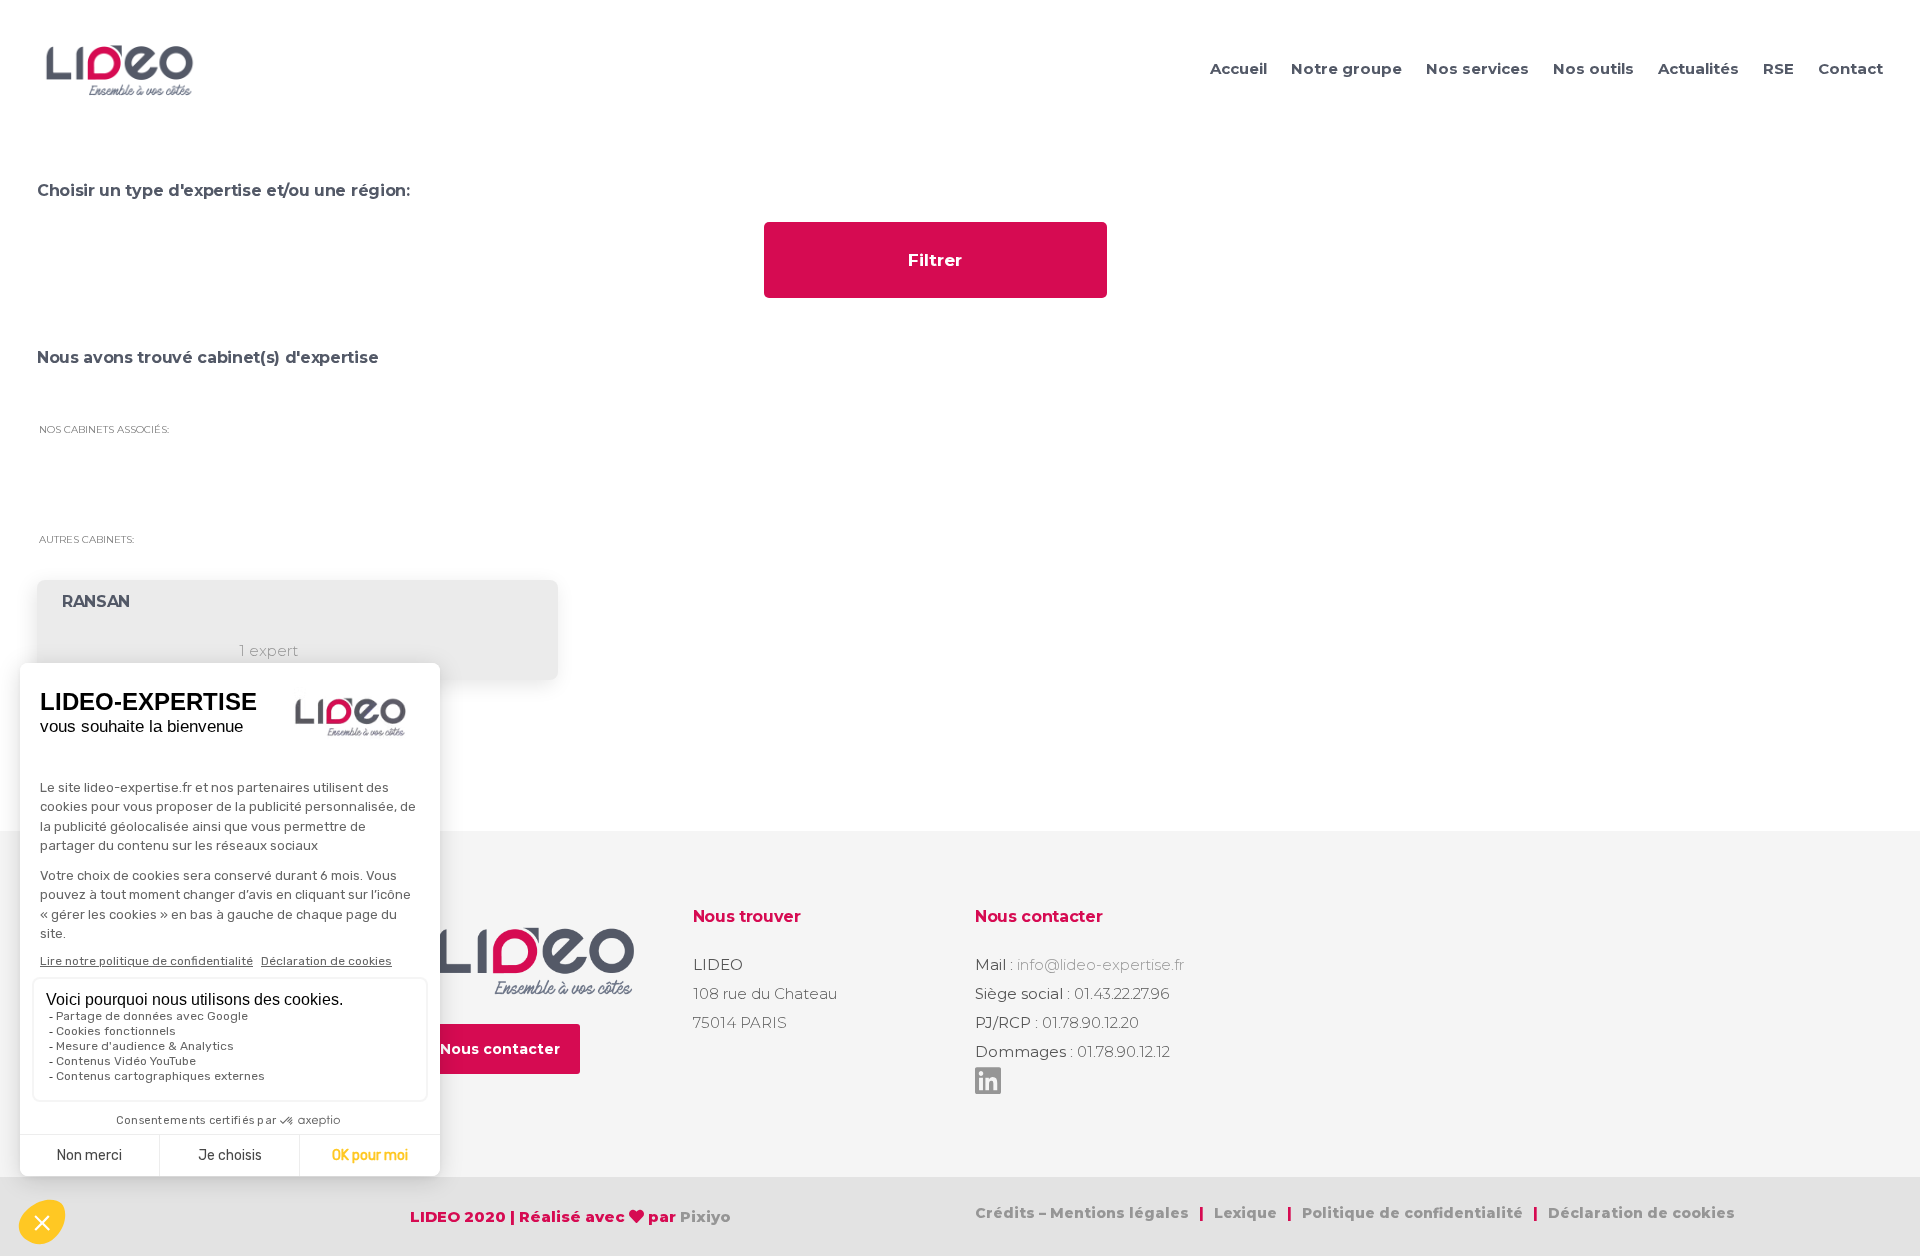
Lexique (1245, 1213)
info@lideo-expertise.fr (1100, 964)
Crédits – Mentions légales (1082, 1213)
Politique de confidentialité (1414, 1213)
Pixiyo (705, 1216)
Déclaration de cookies (1641, 1213)
